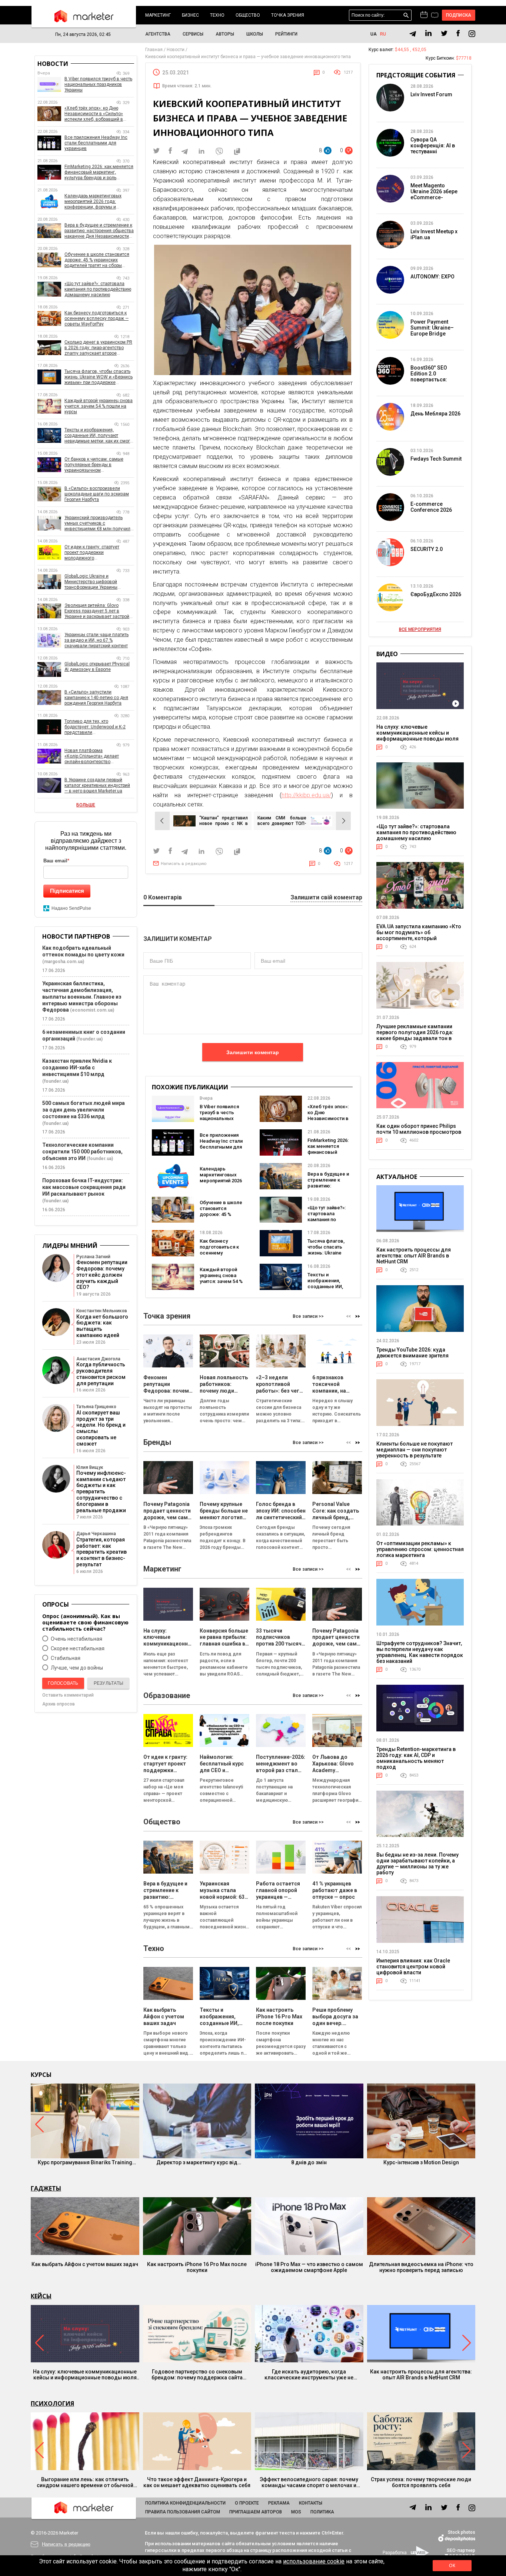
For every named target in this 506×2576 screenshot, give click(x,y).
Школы (255, 34)
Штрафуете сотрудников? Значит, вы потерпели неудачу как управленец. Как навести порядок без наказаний (420, 1652)
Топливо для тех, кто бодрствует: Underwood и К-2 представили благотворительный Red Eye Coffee (95, 727)
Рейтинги (286, 34)
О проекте (247, 2503)
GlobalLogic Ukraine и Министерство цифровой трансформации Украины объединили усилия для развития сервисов (91, 582)
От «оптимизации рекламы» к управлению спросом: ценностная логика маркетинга (420, 1549)
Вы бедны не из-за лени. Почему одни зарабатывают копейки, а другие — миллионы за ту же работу (417, 1864)
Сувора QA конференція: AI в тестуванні (433, 146)
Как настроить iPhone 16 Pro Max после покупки (197, 2267)
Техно (217, 15)
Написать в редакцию (184, 864)
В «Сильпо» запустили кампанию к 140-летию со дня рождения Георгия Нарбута (96, 698)
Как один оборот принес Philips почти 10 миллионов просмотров (419, 1129)
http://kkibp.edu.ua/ (306, 795)
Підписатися (67, 891)
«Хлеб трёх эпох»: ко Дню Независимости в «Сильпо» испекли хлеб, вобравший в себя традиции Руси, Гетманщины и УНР (94, 114)
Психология (52, 2403)
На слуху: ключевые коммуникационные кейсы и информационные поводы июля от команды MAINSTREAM (417, 736)
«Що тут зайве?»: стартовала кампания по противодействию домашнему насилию (329, 1222)
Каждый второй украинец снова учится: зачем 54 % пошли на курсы (221, 1278)
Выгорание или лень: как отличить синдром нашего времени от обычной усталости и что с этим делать (85, 2482)
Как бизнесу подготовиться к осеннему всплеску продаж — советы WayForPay (221, 1256)
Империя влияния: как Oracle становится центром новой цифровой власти (413, 1967)
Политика (322, 2512)
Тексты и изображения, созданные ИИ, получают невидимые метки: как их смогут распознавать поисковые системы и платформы (99, 436)
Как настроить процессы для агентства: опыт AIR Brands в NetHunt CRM (414, 1256)
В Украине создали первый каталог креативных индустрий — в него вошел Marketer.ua (97, 785)
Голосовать (63, 1683)
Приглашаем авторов (256, 2512)
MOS (296, 2512)
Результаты (109, 1683)
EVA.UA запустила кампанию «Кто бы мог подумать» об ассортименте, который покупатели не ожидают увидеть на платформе (419, 938)
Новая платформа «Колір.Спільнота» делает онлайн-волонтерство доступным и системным (92, 756)
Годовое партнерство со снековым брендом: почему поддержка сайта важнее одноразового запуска (197, 2375)
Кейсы (41, 2296)
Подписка (459, 15)
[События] (435, 16)
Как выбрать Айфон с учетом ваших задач (85, 2264)
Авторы (225, 34)
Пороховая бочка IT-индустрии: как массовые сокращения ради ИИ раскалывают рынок (84, 1187)
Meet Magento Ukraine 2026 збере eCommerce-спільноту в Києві (434, 194)
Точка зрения (288, 15)
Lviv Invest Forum (431, 94)
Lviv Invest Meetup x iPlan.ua (434, 234)
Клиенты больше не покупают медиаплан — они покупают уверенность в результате (415, 1450)
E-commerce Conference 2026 (431, 507)
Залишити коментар (253, 1052)
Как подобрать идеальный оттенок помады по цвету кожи (83, 951)
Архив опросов (59, 1704)
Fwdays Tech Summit (436, 459)
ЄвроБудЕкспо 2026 (436, 594)
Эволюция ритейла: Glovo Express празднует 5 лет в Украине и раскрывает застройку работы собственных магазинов (99, 611)
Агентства (158, 34)
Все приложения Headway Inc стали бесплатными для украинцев (221, 1144)
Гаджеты (46, 2188)
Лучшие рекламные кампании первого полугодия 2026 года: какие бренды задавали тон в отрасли (415, 1035)
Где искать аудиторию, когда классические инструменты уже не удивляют (309, 2375)
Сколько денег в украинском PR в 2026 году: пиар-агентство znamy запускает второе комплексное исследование (98, 348)
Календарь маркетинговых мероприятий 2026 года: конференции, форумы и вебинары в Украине (93, 202)
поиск (406, 15)
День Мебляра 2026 (435, 414)
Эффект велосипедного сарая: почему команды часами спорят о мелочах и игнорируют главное (309, 2482)
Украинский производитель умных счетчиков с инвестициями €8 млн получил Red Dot (97, 523)
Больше (86, 805)
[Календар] (424, 15)
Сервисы (193, 34)
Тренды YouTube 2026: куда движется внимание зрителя (412, 1353)
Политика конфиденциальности (185, 2503)
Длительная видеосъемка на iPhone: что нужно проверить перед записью (421, 2267)
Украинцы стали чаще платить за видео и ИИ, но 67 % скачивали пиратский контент (96, 640)
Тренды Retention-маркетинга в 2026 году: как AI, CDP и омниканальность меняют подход (416, 1758)
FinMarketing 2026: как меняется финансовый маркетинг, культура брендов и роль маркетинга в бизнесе (99, 172)
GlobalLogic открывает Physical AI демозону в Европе (97, 667)
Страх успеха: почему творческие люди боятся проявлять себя (421, 2482)
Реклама (279, 2503)
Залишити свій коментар (326, 898)
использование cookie (314, 2561)
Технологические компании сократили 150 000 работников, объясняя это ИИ (82, 1152)
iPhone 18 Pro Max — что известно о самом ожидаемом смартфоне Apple (309, 2267)
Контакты (311, 2503)
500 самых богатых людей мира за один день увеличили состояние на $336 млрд (84, 1110)
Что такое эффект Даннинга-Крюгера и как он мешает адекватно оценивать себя (197, 2482)
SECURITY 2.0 (427, 549)
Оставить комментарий (68, 1695)
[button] (358, 1316)
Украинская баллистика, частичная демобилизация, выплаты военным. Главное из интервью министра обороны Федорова (82, 997)
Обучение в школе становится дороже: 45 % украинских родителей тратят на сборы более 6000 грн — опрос (97, 260)
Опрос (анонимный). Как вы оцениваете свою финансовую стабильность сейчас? (85, 1622)
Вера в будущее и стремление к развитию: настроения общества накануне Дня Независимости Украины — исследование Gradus (99, 231)
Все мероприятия (420, 629)
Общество (248, 15)
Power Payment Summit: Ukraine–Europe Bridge (432, 328)
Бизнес (190, 15)
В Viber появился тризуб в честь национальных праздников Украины (219, 1118)
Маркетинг (158, 15)
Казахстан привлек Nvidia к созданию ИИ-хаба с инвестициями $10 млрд (77, 1068)
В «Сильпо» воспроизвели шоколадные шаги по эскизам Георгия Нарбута (97, 494)
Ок (452, 2566)
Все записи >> (308, 1316)
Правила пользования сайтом (183, 2512)
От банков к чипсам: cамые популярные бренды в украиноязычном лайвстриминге (94, 465)
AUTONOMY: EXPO (432, 277)
